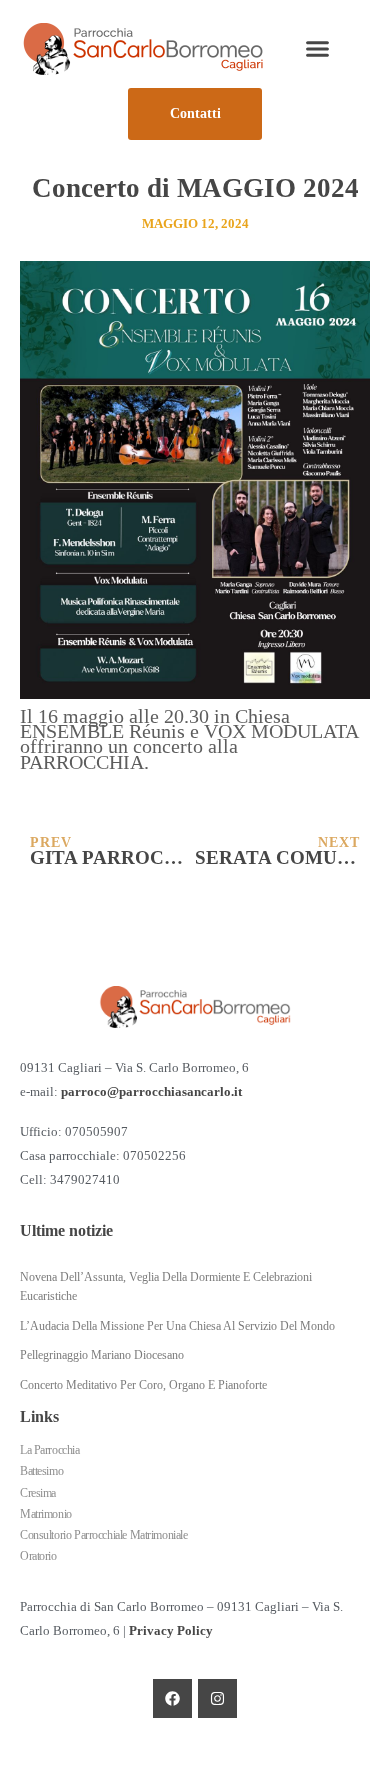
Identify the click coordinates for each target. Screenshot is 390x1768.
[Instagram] (217, 1698)
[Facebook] (172, 1698)
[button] (318, 49)
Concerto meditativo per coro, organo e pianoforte (143, 1385)
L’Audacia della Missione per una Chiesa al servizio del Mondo (177, 1326)
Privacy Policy (171, 1631)
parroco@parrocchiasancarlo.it (151, 1092)
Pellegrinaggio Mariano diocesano (102, 1355)
